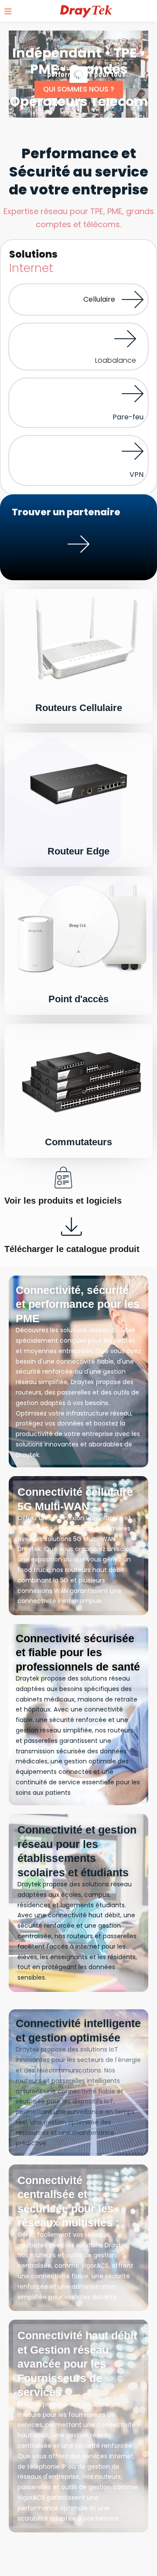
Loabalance (116, 360)
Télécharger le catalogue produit (72, 1249)
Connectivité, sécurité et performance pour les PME (78, 1304)
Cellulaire (99, 299)
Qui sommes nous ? (79, 89)
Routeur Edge (78, 851)
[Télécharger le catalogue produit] (72, 1226)
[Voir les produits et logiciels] (63, 1177)
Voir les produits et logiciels (63, 1201)
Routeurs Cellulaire (79, 708)
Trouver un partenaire (79, 568)
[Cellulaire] (133, 299)
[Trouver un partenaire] (78, 544)
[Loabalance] (125, 339)
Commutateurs (78, 1142)
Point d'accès (78, 999)
